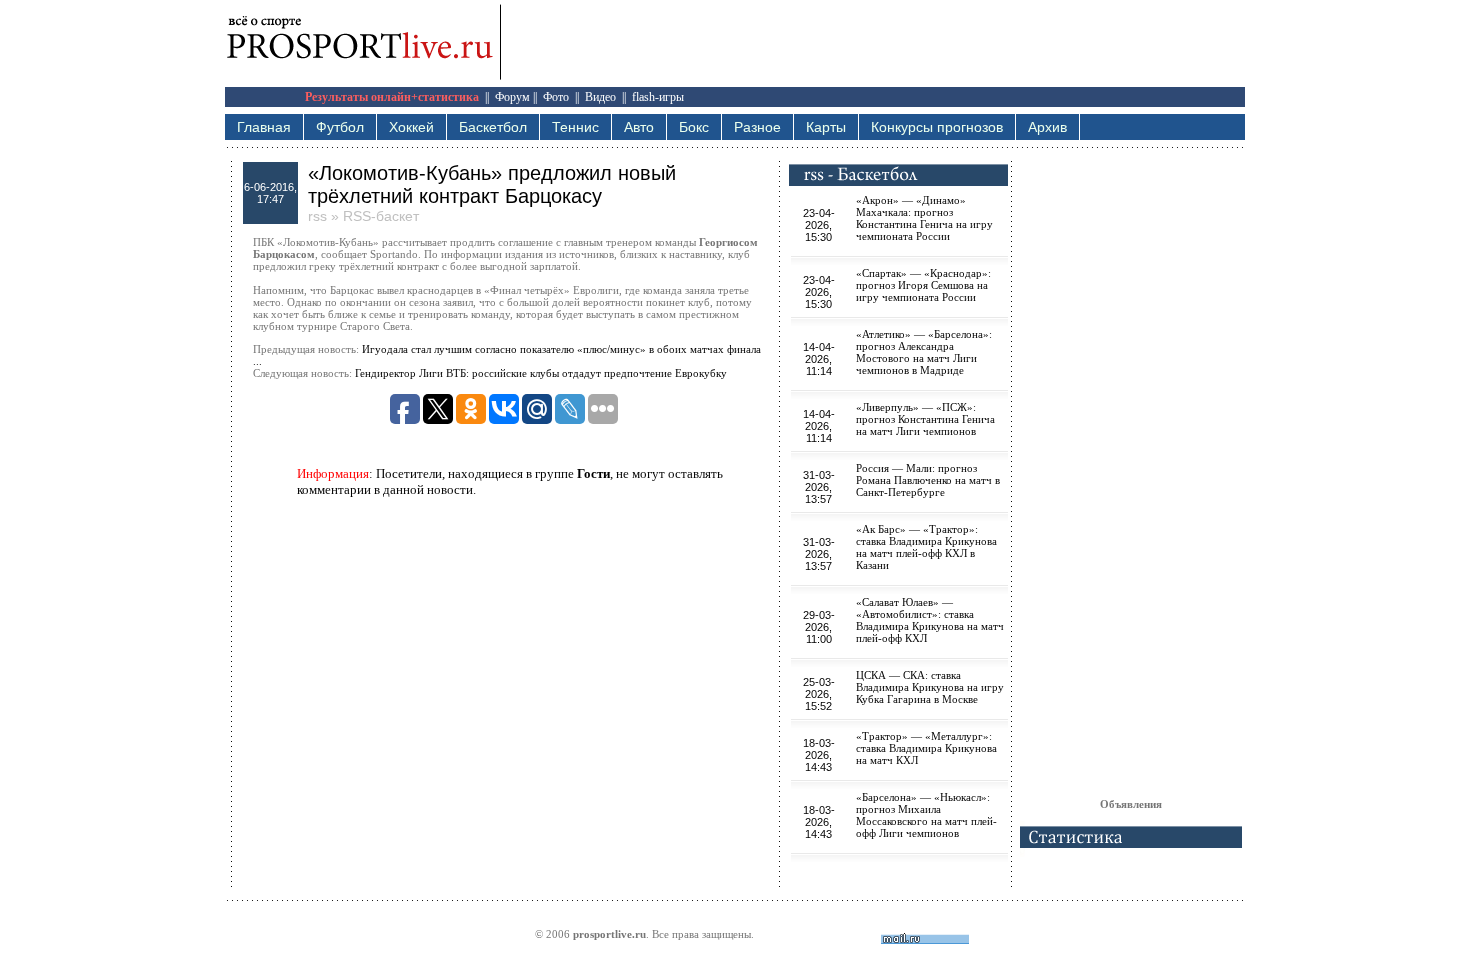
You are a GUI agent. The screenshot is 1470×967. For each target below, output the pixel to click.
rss (317, 216)
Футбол (340, 127)
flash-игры (658, 97)
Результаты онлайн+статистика (392, 97)
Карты (826, 127)
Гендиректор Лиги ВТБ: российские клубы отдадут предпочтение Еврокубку (541, 373)
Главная (264, 127)
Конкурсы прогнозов (937, 127)
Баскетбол (493, 127)
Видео (600, 97)
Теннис (575, 127)
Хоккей (411, 127)
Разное (757, 127)
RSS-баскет (381, 216)
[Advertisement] (1131, 486)
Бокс (694, 127)
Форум (512, 97)
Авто (639, 127)
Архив (1047, 127)
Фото (556, 97)
